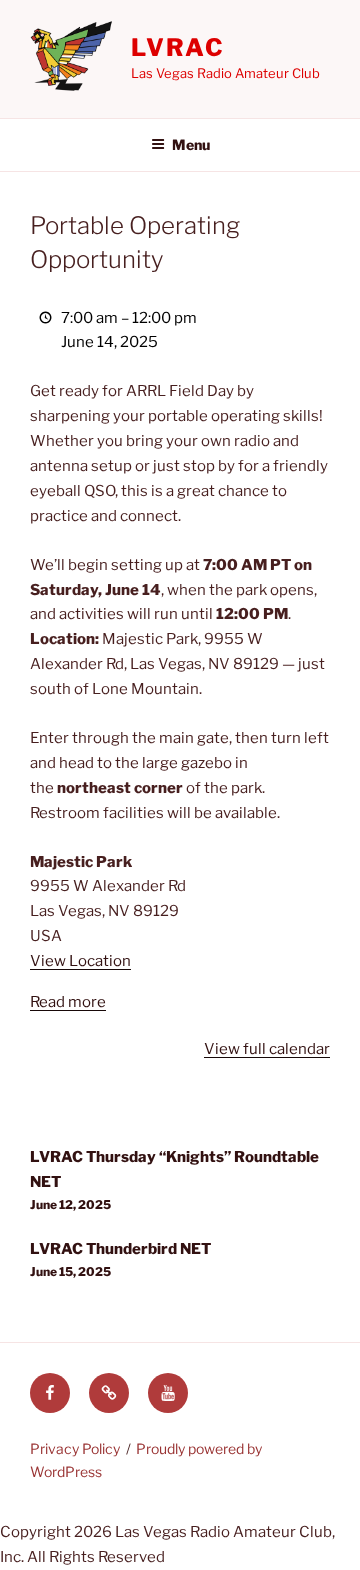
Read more (68, 1002)
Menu (191, 144)
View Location (80, 961)
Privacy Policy (75, 1448)
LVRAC (178, 47)
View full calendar (267, 1049)
